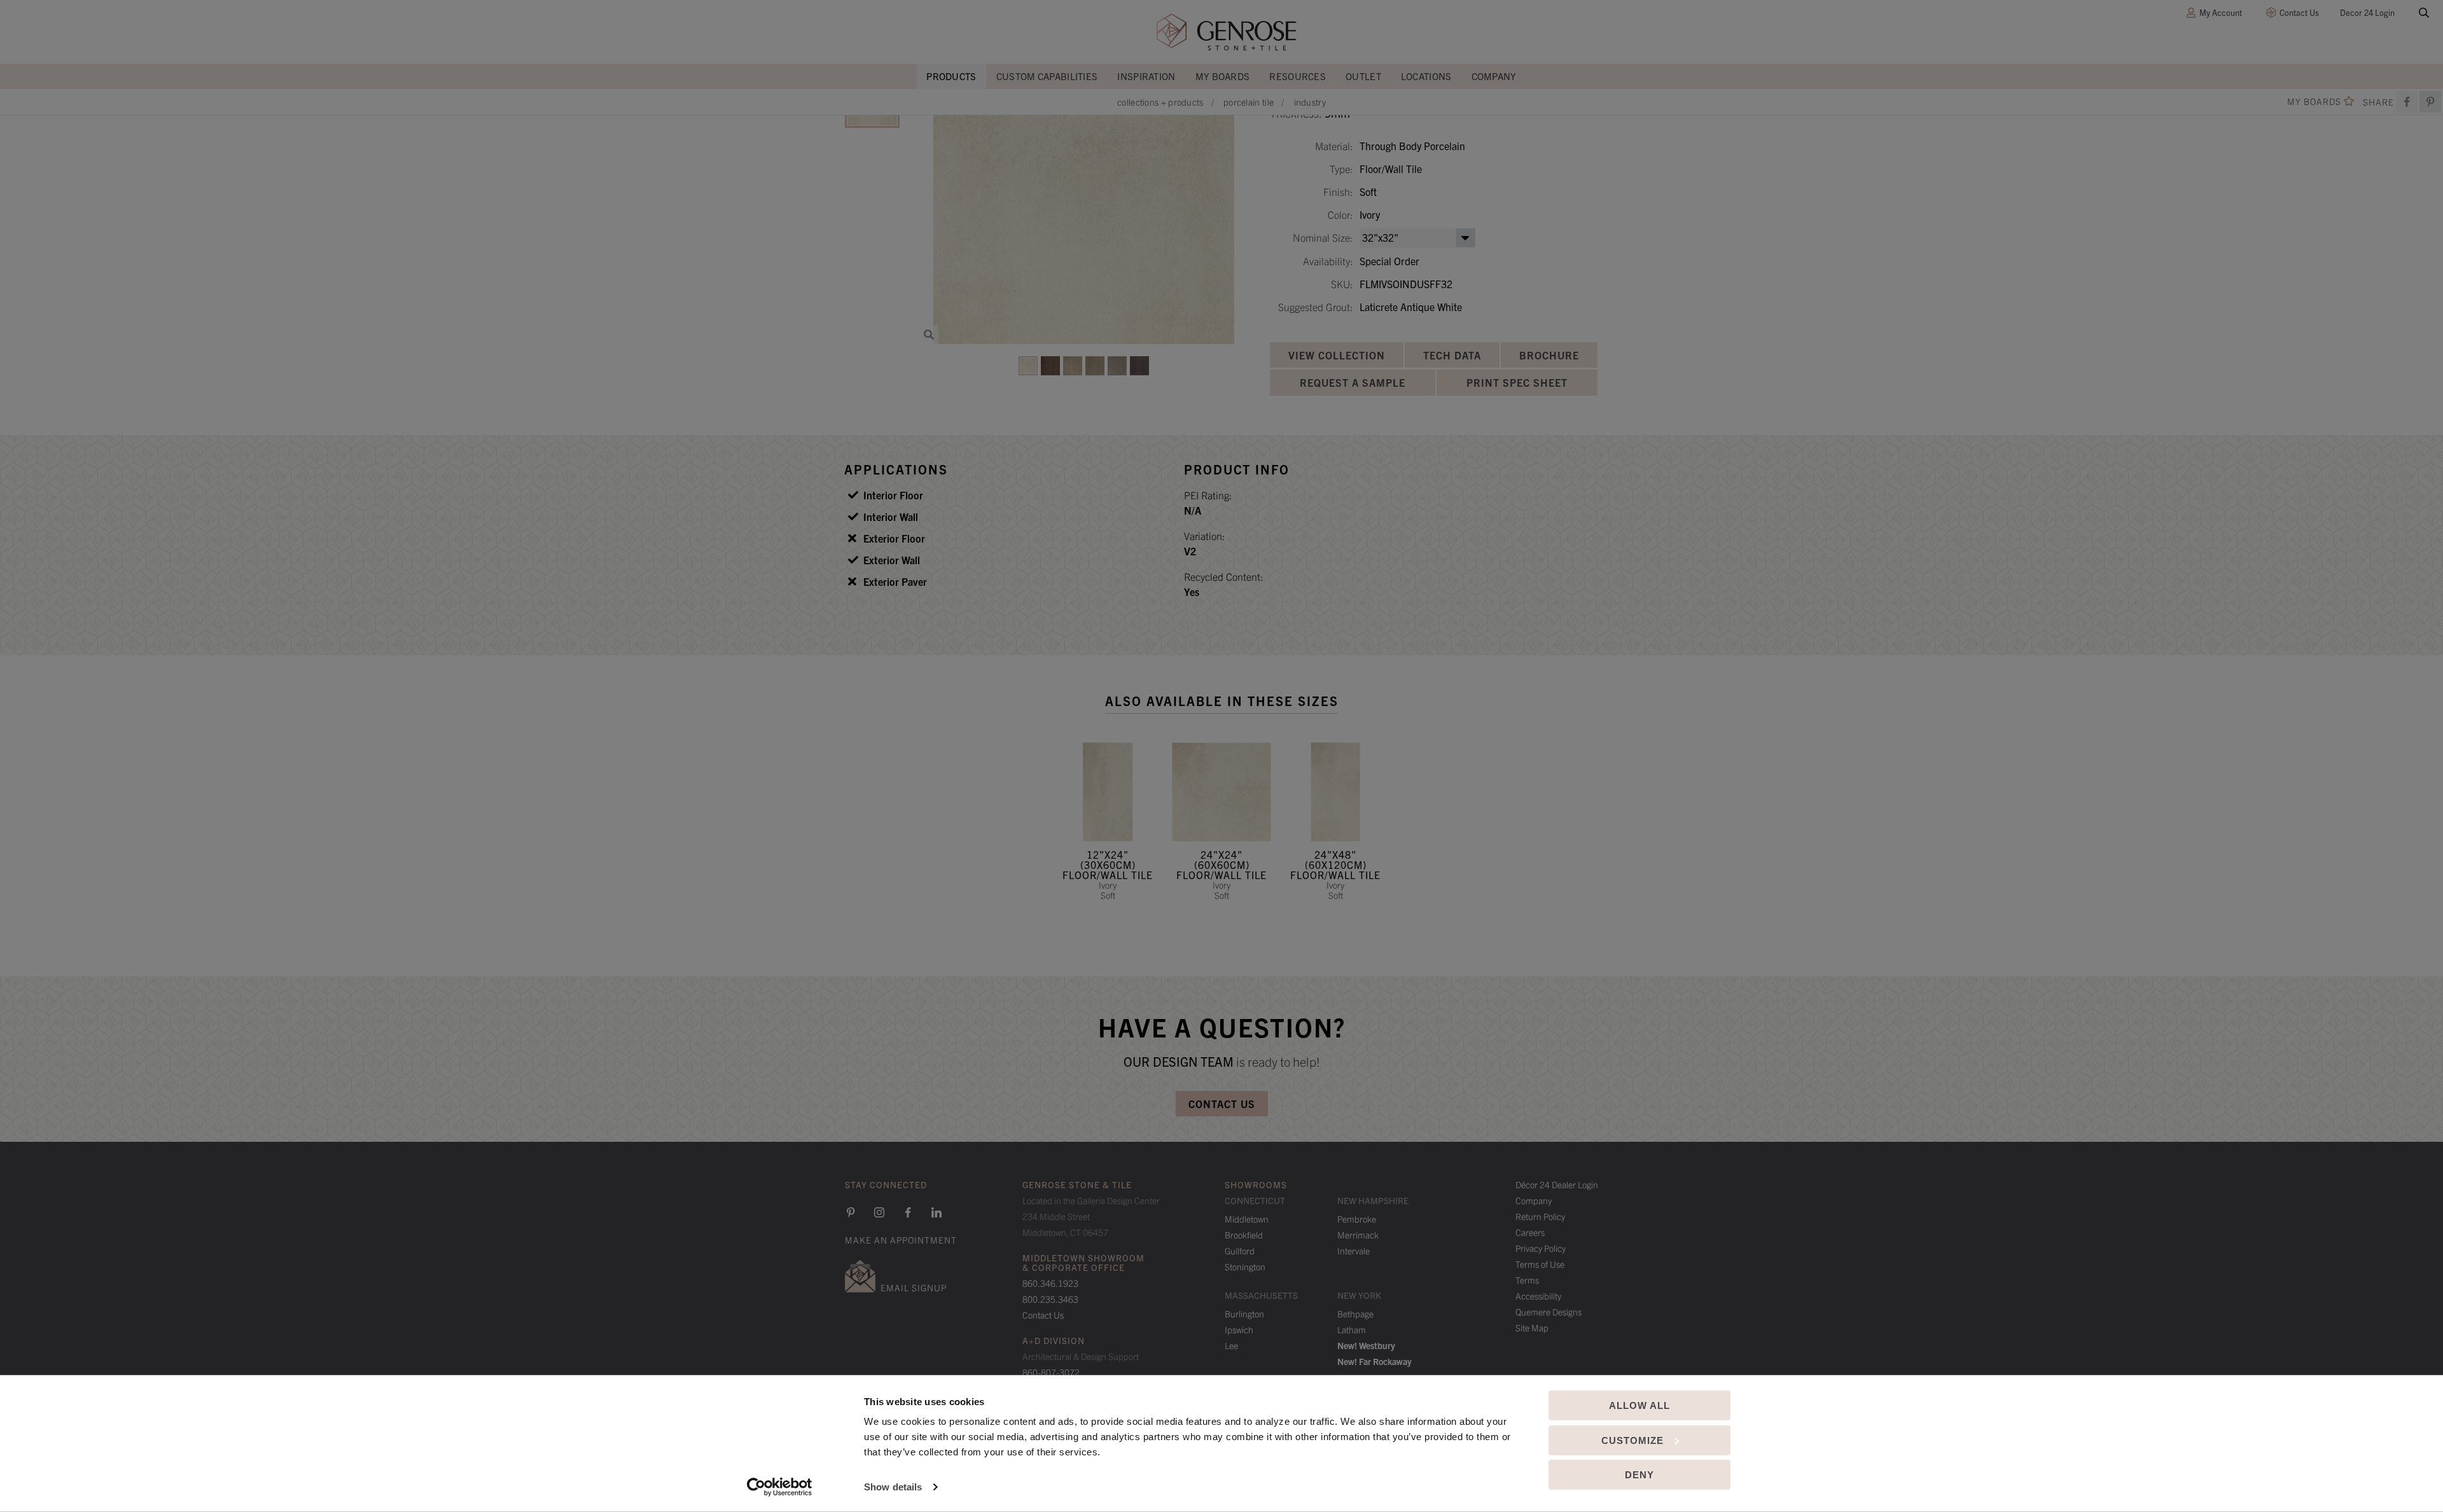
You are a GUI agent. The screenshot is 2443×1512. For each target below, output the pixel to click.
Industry (1310, 102)
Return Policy (1540, 1216)
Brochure (1549, 355)
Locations (1426, 76)
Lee (1231, 1345)
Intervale (1354, 1251)
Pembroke (1357, 1219)
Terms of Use (1540, 1264)
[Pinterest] (851, 1212)
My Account (2221, 12)
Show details (893, 1487)
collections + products (1160, 102)
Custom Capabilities (1047, 76)
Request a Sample (1353, 382)
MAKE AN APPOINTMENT (901, 1240)
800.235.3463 (1050, 1299)
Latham (1352, 1329)
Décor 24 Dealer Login (1557, 1184)
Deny (1639, 1475)
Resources (1298, 76)
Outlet (1363, 76)
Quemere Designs (1549, 1312)
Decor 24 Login (2367, 12)
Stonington (1245, 1266)
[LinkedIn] (936, 1212)
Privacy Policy (1541, 1248)
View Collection (1337, 355)
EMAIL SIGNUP (914, 1287)
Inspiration (1146, 76)
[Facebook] (2407, 102)
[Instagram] (879, 1212)
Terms (1527, 1280)
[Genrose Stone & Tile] (1227, 32)
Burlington (1244, 1314)
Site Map (1532, 1328)
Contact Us (2299, 12)
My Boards (1223, 76)
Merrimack (1358, 1235)
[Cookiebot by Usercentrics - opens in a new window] (780, 1487)
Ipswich (1239, 1329)
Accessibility (1538, 1296)
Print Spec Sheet (1517, 382)
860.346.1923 (1050, 1283)
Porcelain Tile (1249, 102)
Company (1494, 76)
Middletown (1247, 1219)
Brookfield (1244, 1235)
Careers (1530, 1232)
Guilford (1240, 1251)
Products (951, 76)
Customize (1632, 1440)
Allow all (1639, 1405)
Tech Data (1452, 355)
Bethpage (1355, 1314)
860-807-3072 (1051, 1372)
